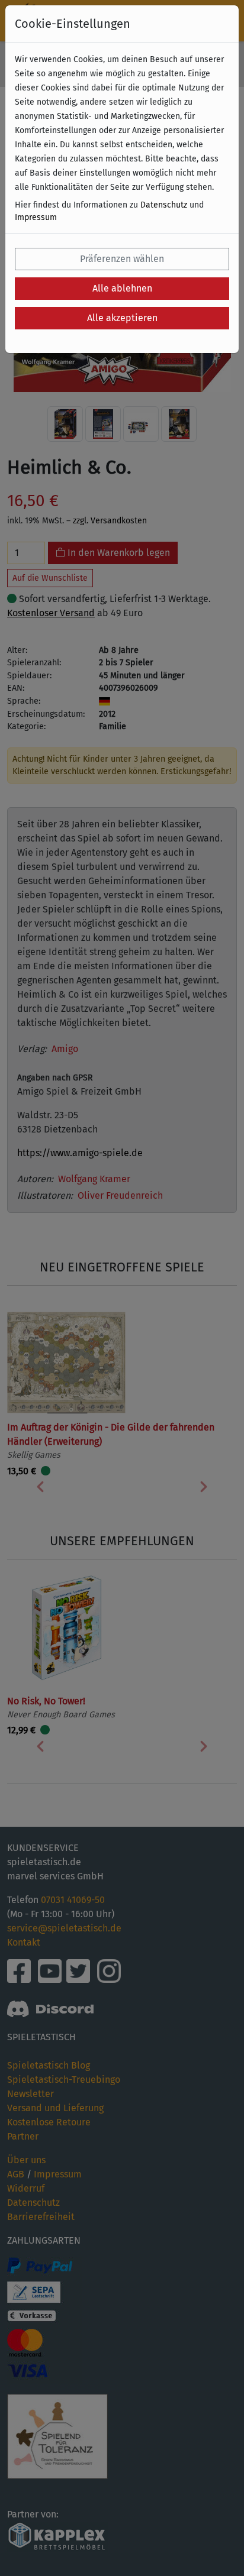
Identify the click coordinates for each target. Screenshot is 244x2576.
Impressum (36, 217)
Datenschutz (164, 205)
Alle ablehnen (122, 288)
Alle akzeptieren (122, 318)
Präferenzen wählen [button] (122, 259)
